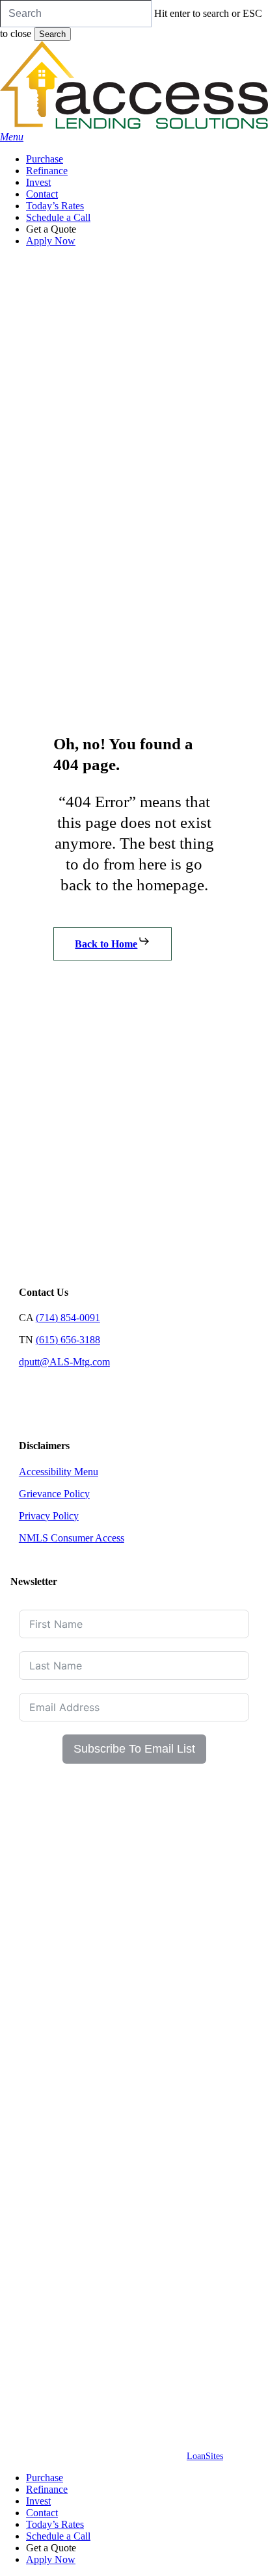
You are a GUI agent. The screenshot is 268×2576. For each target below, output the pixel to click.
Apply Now (51, 2559)
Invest (38, 2501)
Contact (42, 2513)
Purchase (45, 2478)
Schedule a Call (58, 2536)
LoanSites (205, 2456)
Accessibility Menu (59, 1472)
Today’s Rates (55, 2524)
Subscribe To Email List (134, 1749)
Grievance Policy (54, 1494)
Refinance (47, 2489)
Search (52, 34)
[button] (12, 137)
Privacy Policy (49, 1516)
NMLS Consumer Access (72, 1538)
